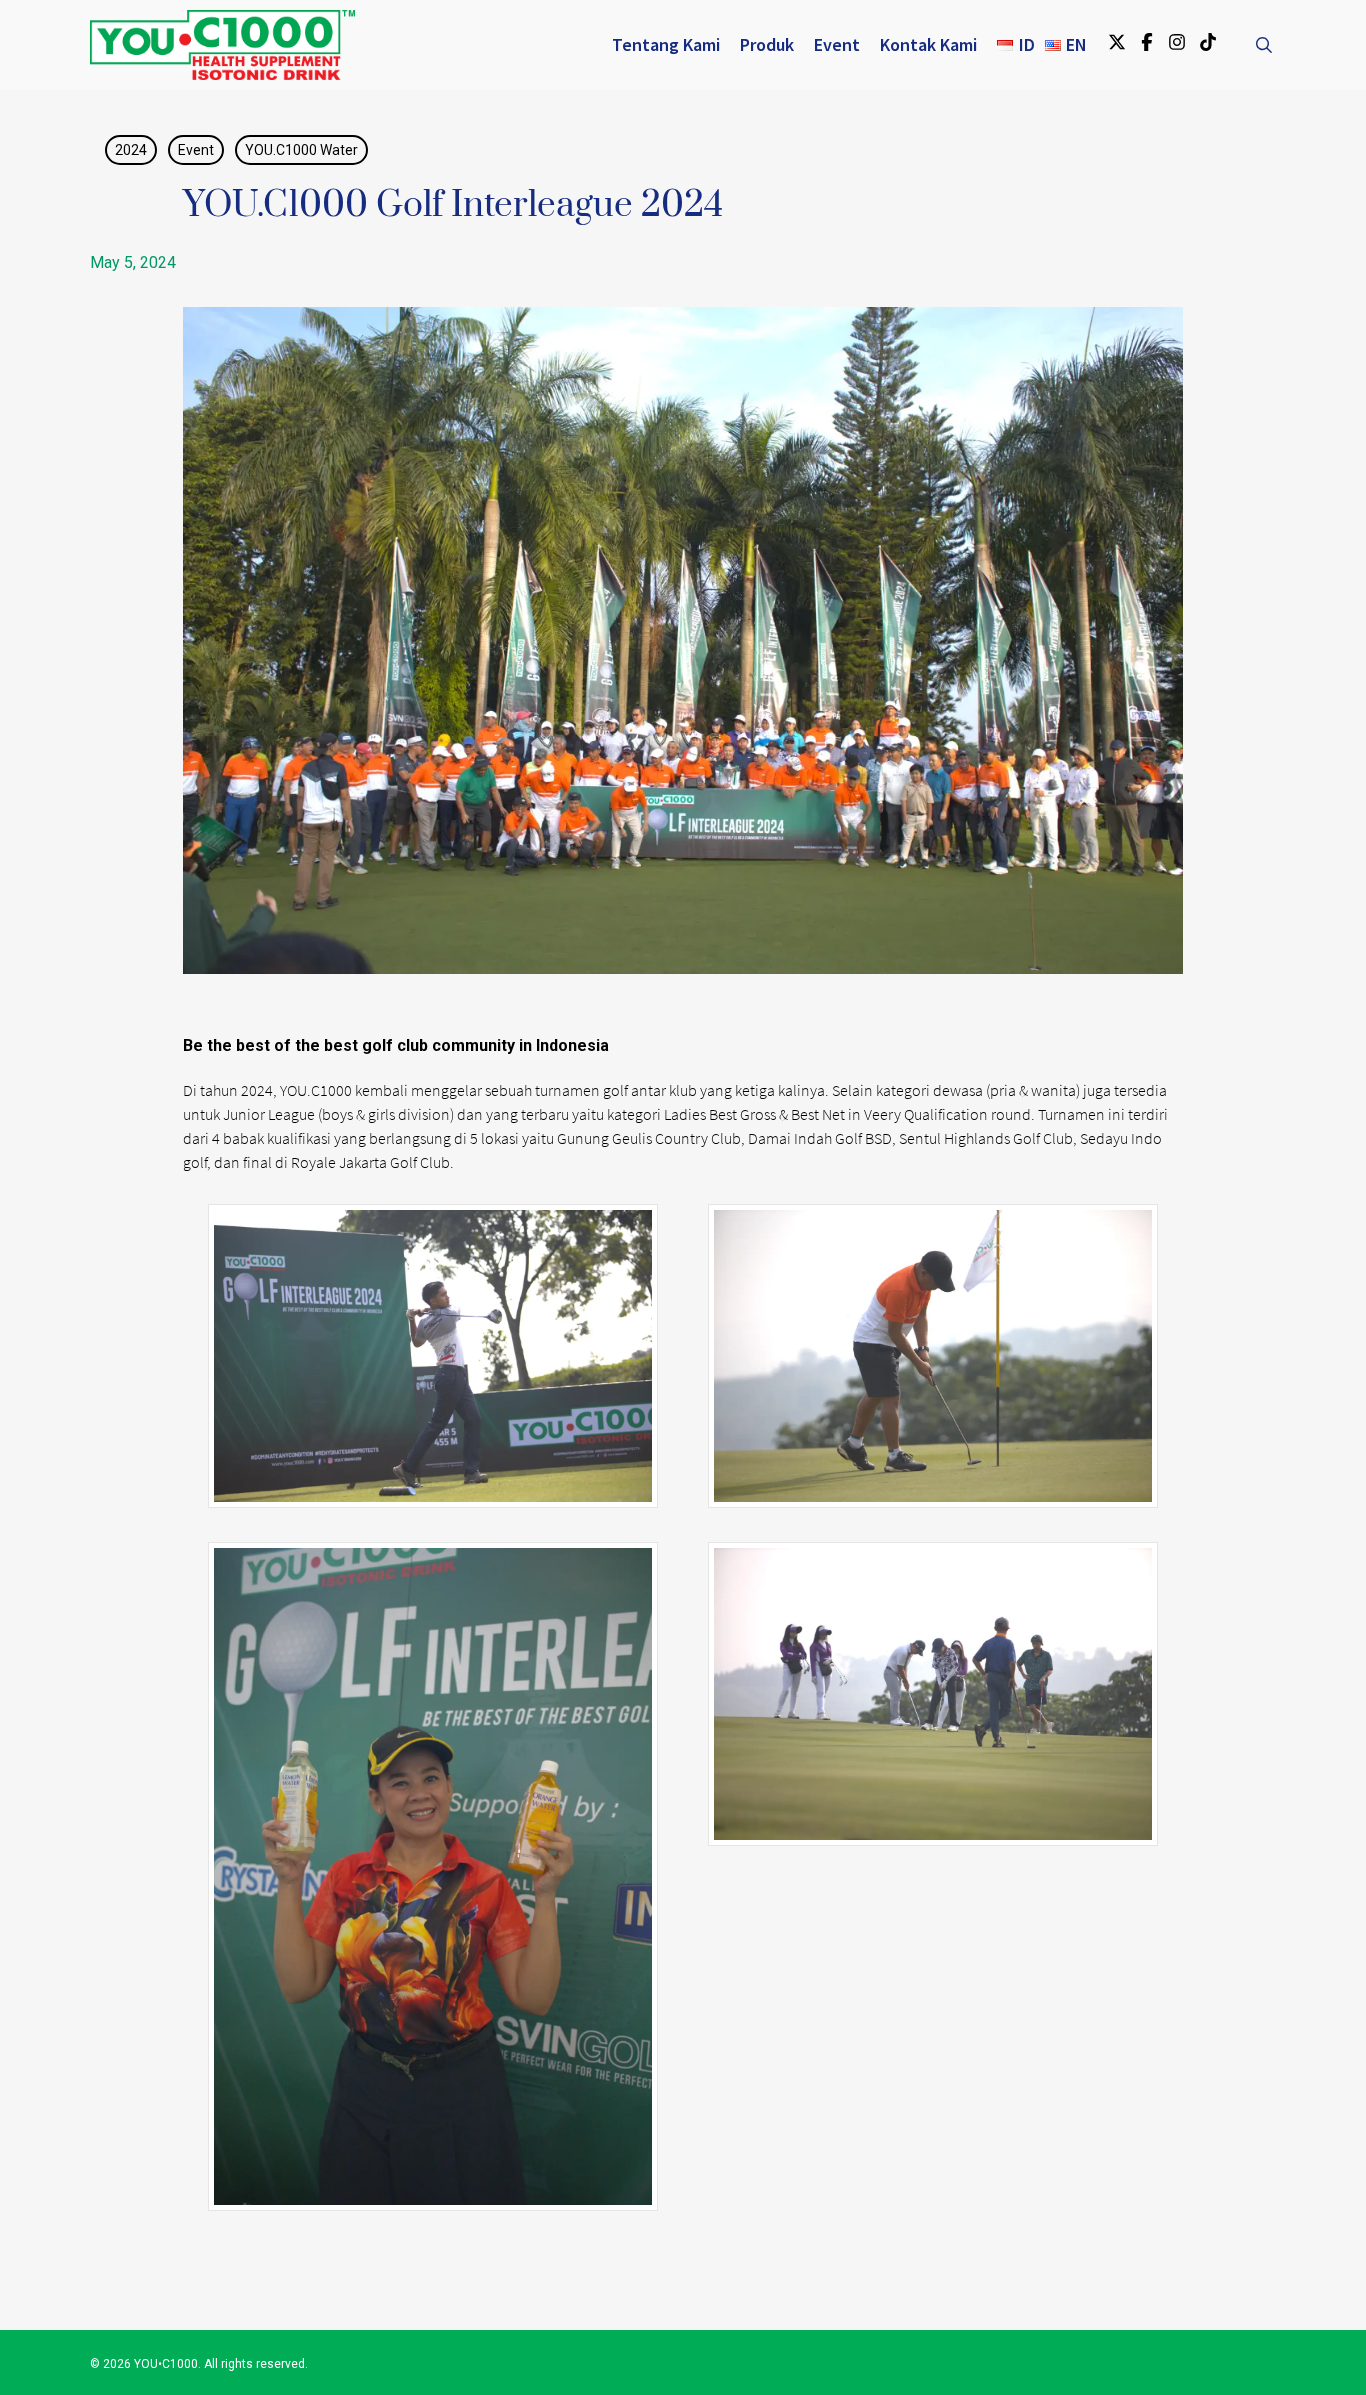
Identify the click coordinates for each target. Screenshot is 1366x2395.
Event (196, 150)
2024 (131, 150)
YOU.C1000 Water (301, 150)
